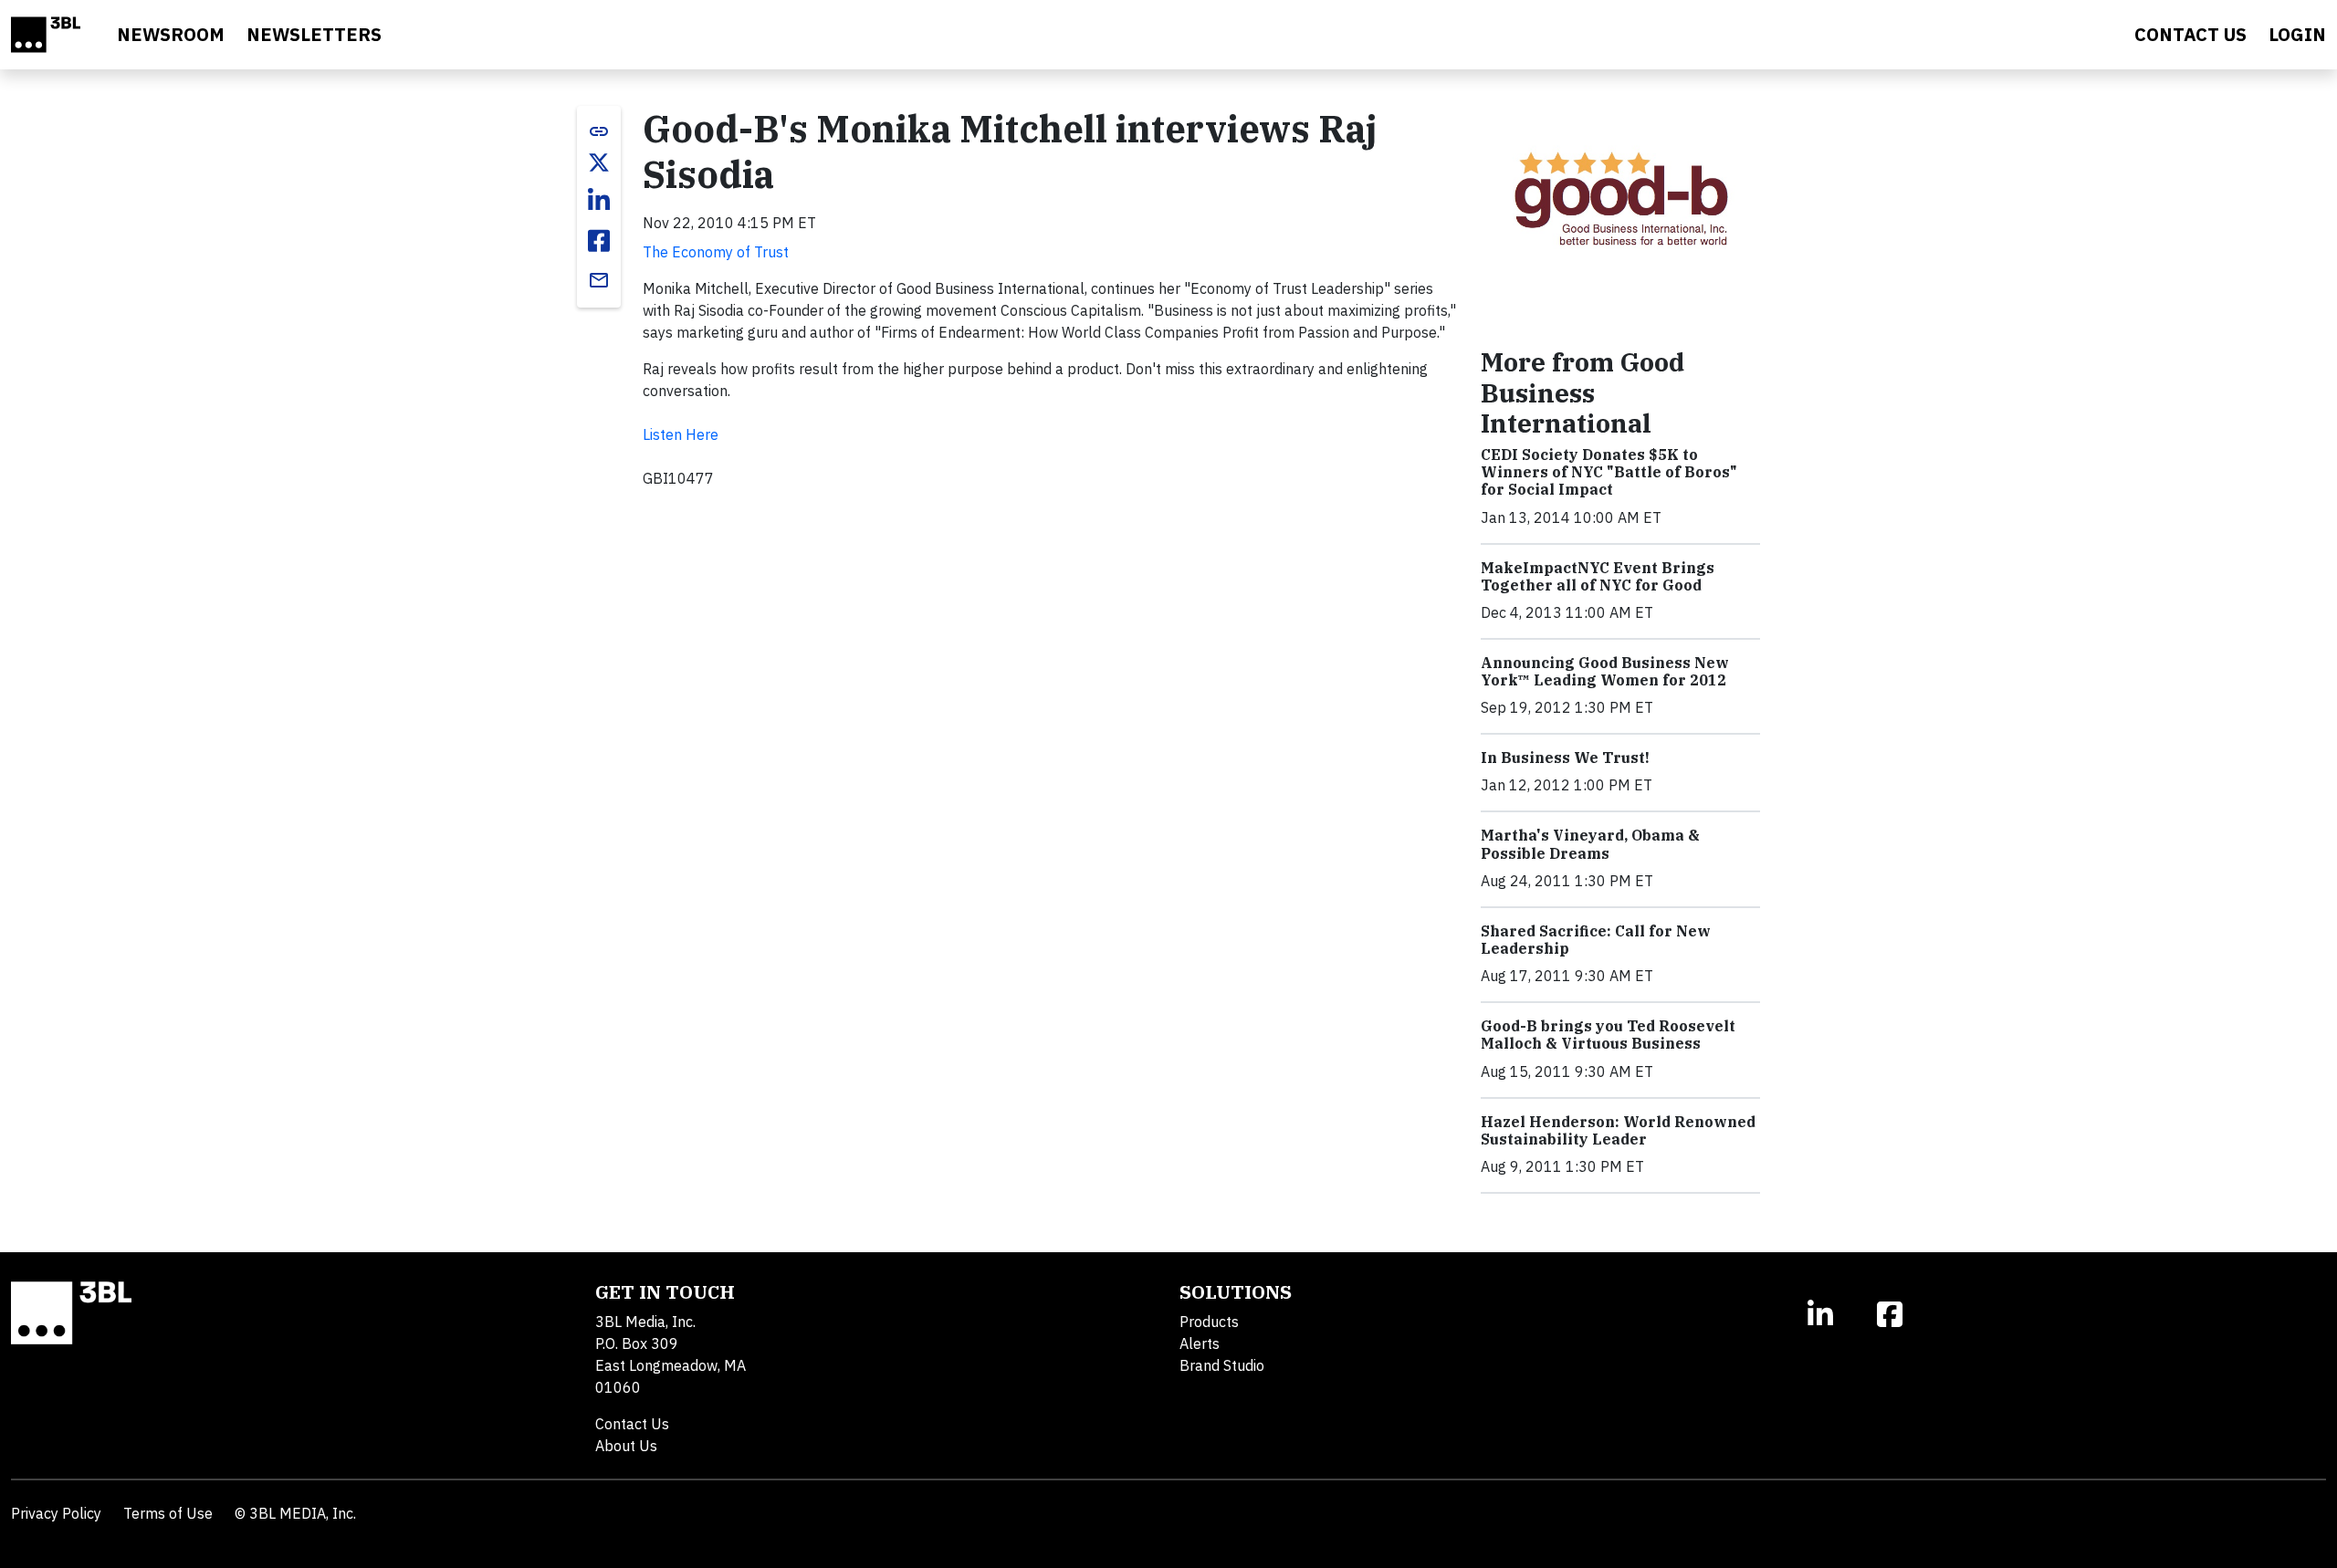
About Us (626, 1446)
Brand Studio (1222, 1365)
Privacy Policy (56, 1513)
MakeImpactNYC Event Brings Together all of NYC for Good (1598, 576)
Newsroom (171, 34)
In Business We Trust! (1565, 758)
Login (2297, 34)
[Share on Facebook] (599, 241)
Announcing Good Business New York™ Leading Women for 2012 (1605, 671)
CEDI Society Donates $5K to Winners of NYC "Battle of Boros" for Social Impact (1609, 472)
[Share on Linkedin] (599, 201)
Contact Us (632, 1424)
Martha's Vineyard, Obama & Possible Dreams (1590, 844)
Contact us (2190, 34)
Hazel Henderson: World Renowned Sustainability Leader (1618, 1130)
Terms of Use (168, 1513)
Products (1209, 1322)
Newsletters (314, 34)
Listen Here (681, 434)
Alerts (1200, 1343)
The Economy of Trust (716, 252)
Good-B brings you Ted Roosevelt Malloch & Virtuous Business (1608, 1035)
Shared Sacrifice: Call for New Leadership (1596, 940)
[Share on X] (599, 162)
